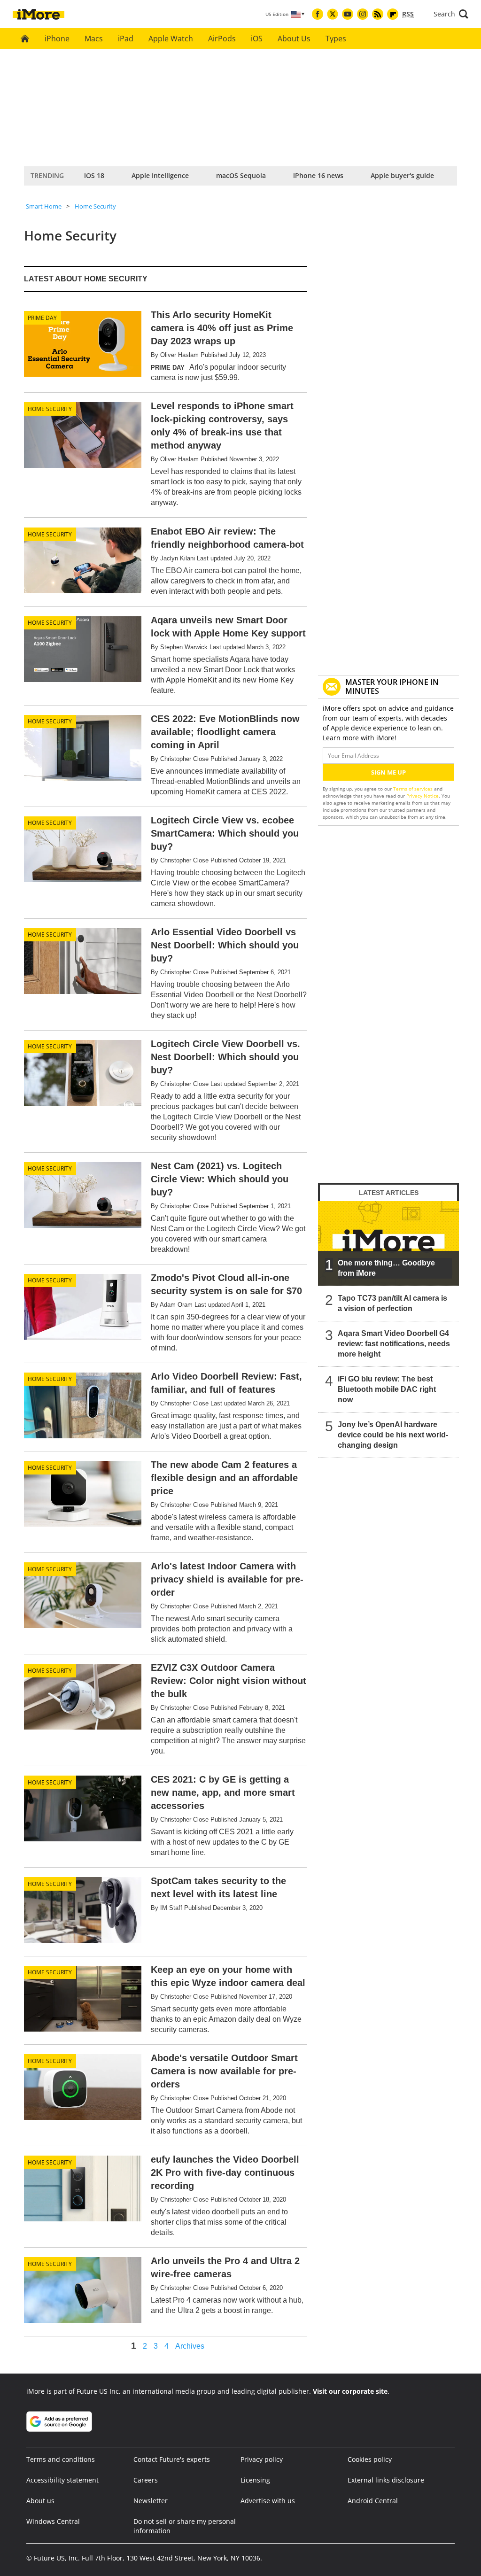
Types (336, 39)
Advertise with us (268, 2501)
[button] (451, 14)
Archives (190, 2346)
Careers (146, 2480)
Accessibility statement (62, 2480)
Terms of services (414, 789)
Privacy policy (262, 2459)
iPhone (57, 39)
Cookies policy (370, 2459)
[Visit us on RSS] (378, 14)
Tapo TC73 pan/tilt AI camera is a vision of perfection (392, 1303)
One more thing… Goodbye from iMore (386, 1268)
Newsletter (151, 2501)
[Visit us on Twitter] (333, 14)
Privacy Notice (423, 796)
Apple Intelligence (160, 175)
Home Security (95, 206)
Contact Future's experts (172, 2459)
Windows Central (53, 2521)
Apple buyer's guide (402, 175)
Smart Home (44, 206)
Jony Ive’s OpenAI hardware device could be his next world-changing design (393, 1435)
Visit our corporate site (350, 2391)
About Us (294, 39)
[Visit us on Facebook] (318, 14)
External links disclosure (386, 2480)
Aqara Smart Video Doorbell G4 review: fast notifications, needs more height (394, 1344)
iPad (126, 39)
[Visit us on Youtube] (348, 14)
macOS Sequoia (241, 175)
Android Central (373, 2501)
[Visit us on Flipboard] (393, 14)
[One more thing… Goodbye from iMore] (388, 1243)
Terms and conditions (61, 2459)
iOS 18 (94, 175)
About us (40, 2501)
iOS (257, 39)
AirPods (222, 39)
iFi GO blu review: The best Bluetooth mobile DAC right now (387, 1389)
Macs (94, 39)
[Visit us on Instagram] (363, 14)
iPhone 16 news (318, 175)
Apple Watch (171, 39)
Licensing (255, 2480)
